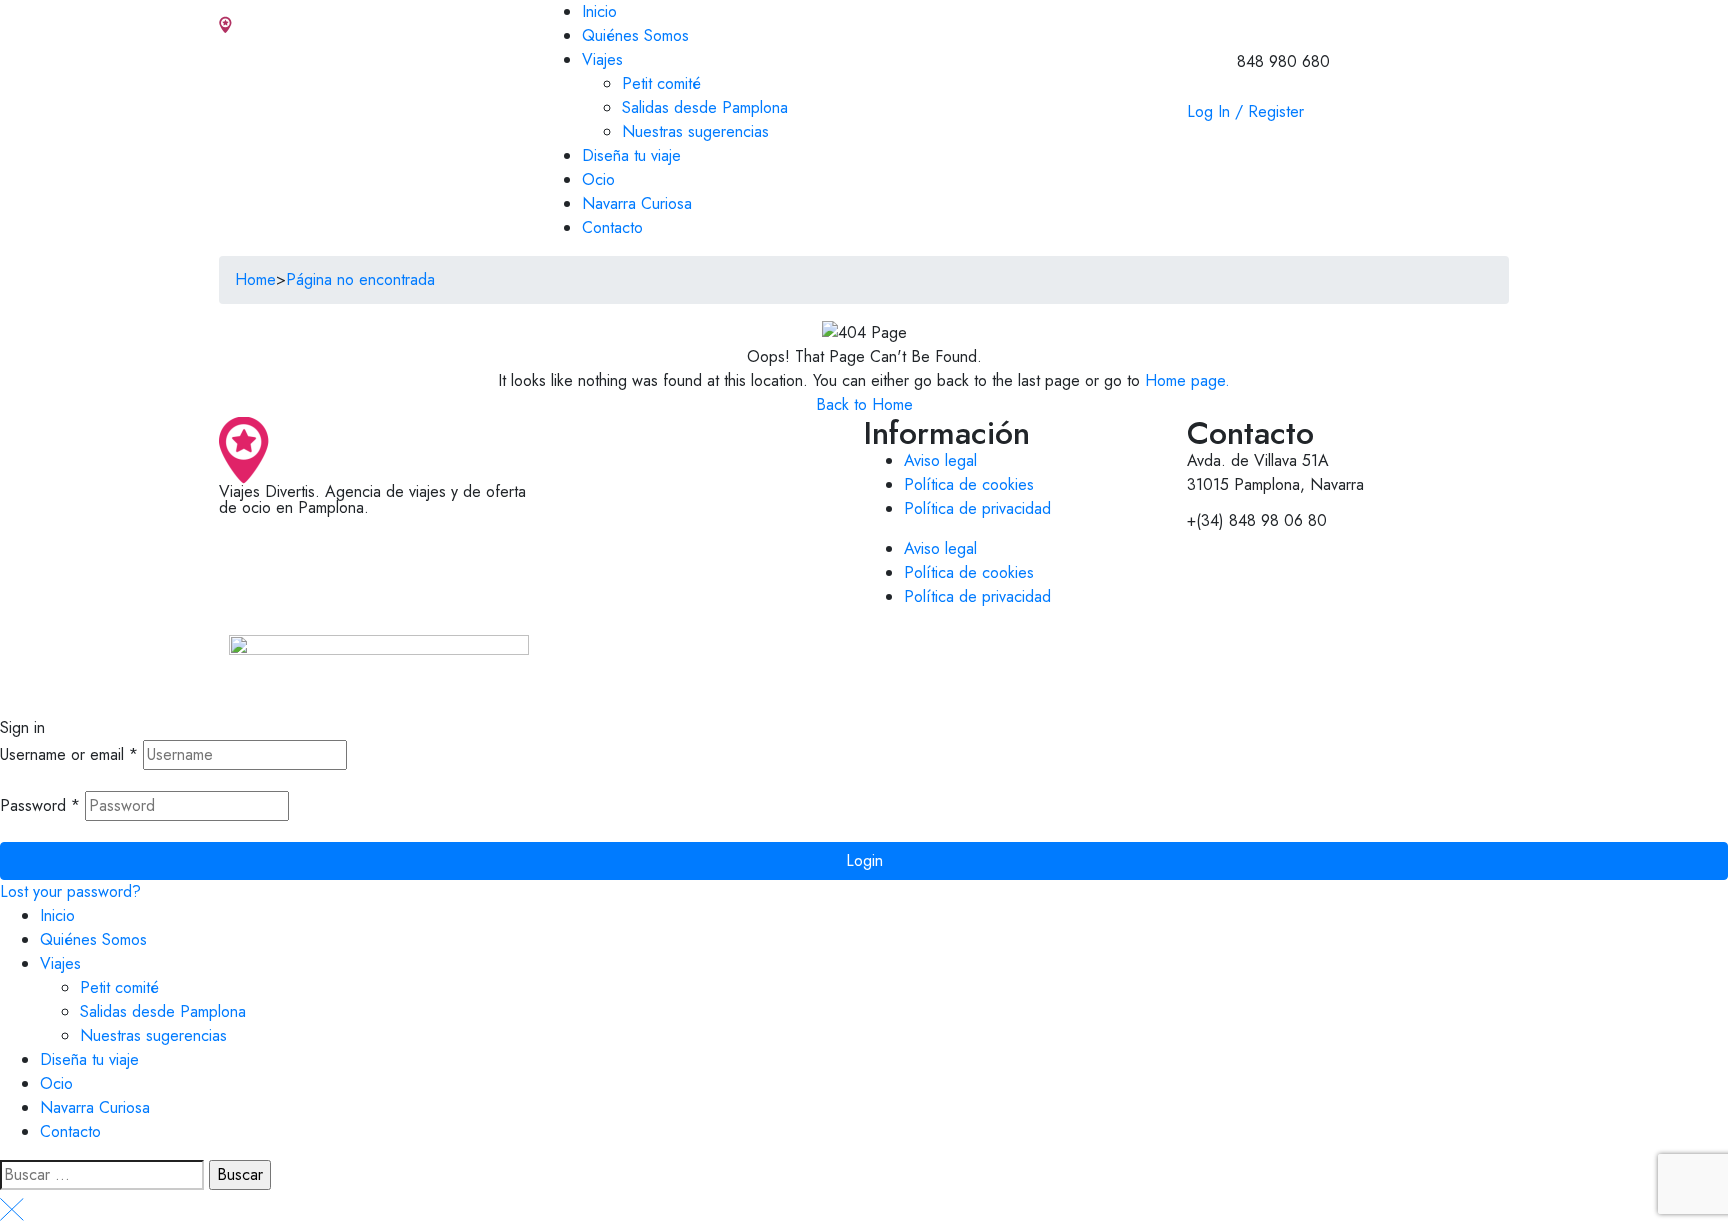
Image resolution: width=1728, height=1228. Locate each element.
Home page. (1187, 380)
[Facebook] (299, 541)
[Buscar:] (102, 1175)
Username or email (69, 754)
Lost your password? (70, 891)
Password (40, 805)
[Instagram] (244, 541)
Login (864, 860)
